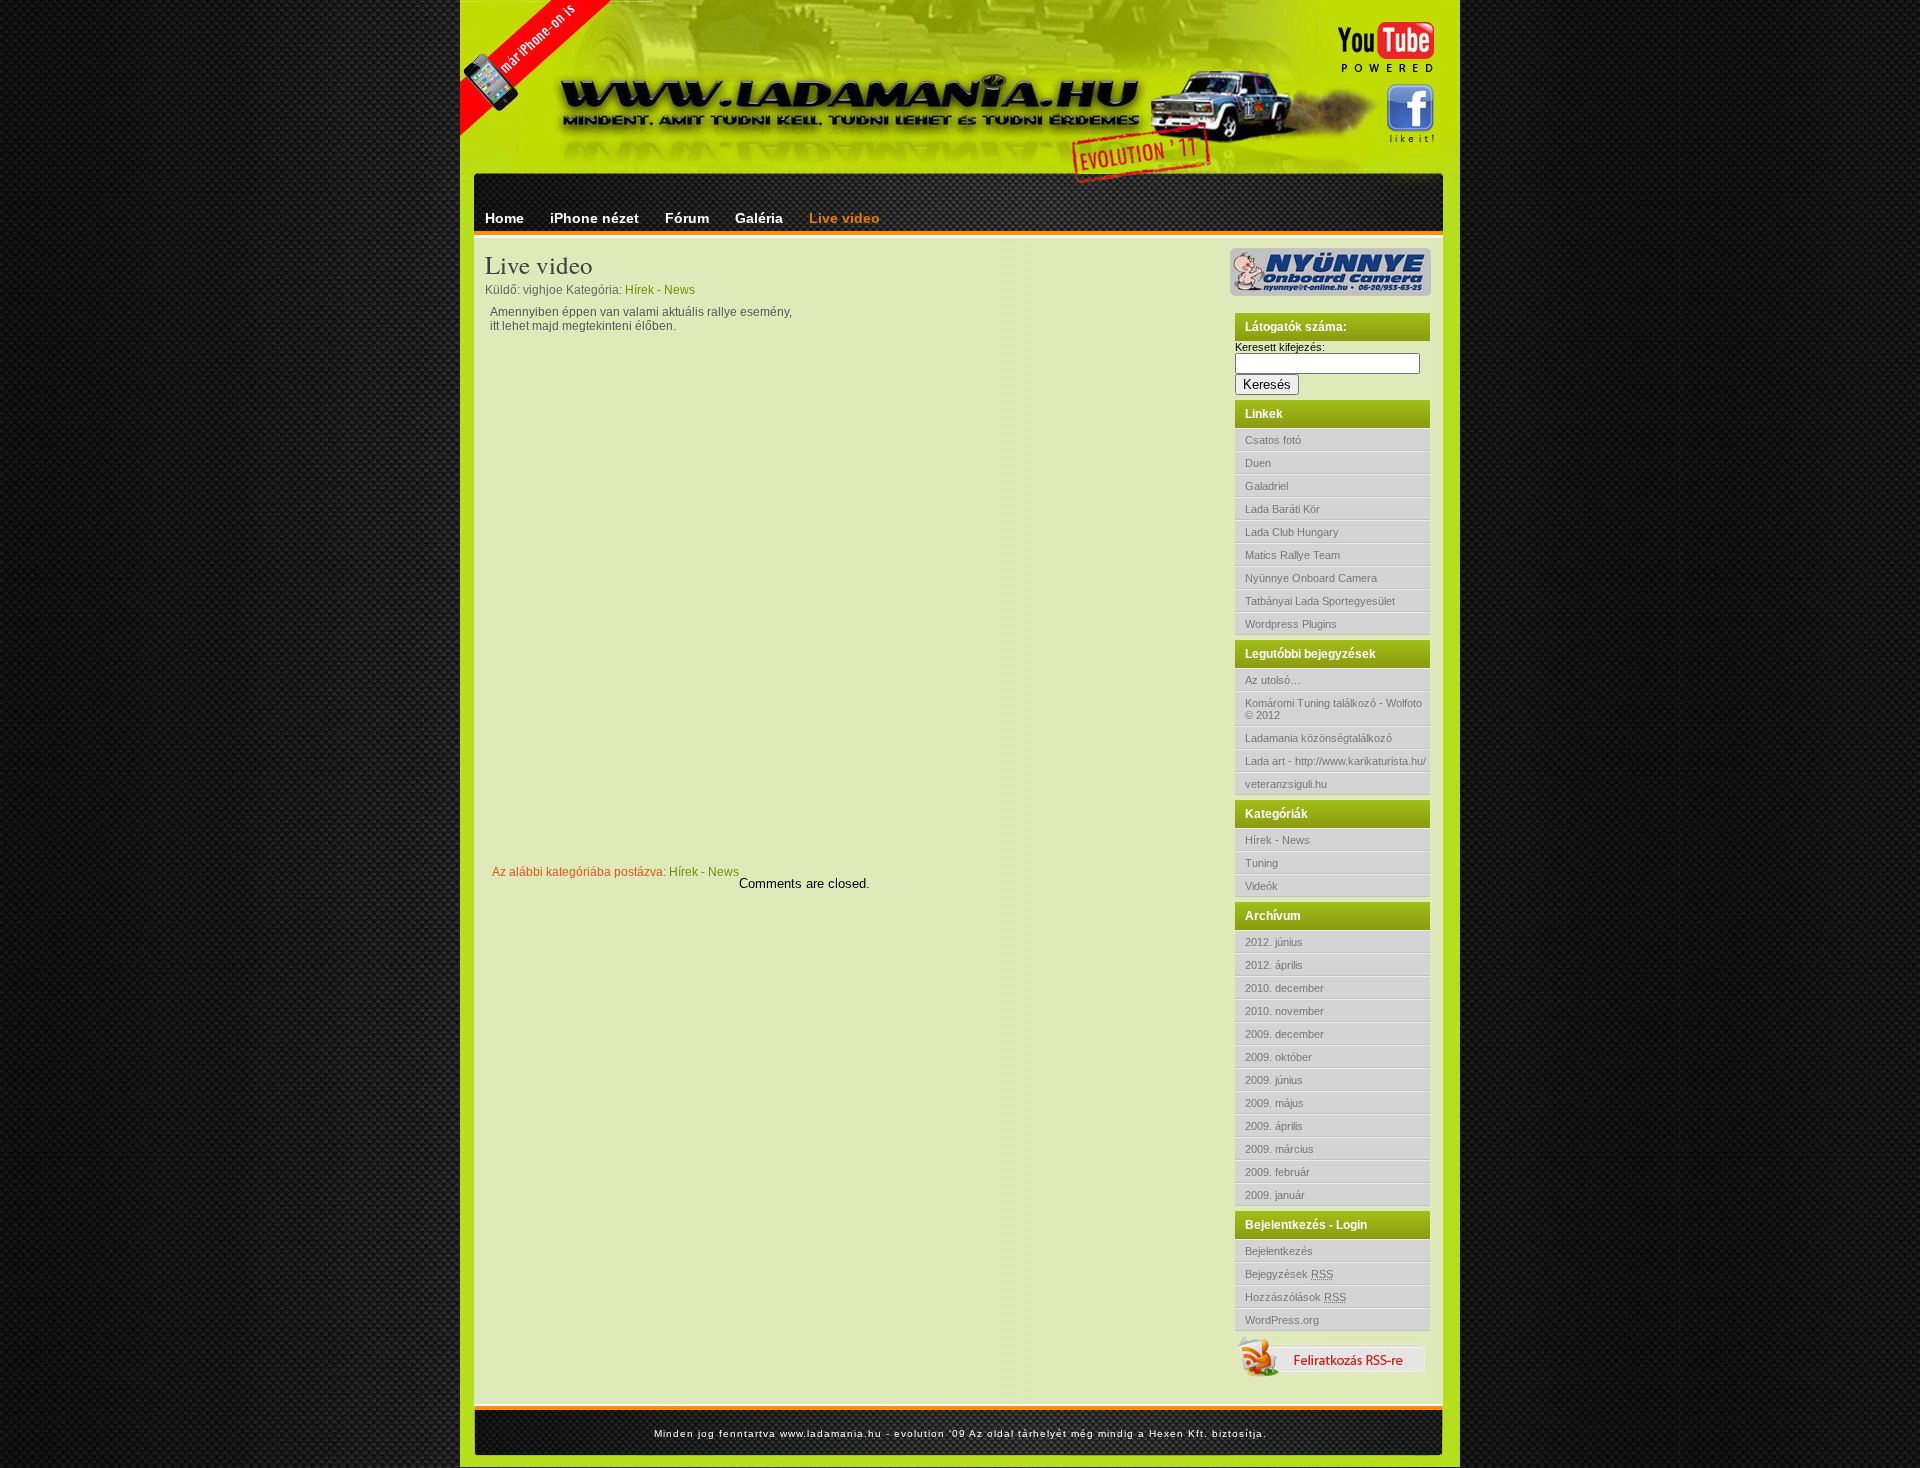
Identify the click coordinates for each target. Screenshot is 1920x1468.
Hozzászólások (1295, 1297)
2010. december (1284, 988)
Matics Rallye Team (1292, 555)
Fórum (687, 218)
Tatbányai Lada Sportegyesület (1320, 601)
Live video (844, 218)
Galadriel (1266, 486)
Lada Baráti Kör (1282, 509)
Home (504, 218)
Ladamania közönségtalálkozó (1318, 738)
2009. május (1274, 1103)
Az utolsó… (1273, 680)
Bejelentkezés (1279, 1251)
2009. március (1279, 1149)
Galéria (759, 218)
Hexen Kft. (1180, 1433)
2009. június (1274, 1080)
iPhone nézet (594, 218)
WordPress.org (1282, 1320)
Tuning (1261, 863)
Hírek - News (1277, 840)
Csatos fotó (1273, 440)
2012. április (1274, 965)
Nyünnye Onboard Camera (1311, 578)
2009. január (1275, 1195)
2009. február (1277, 1172)
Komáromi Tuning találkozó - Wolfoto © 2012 (1333, 709)
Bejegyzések (1289, 1274)
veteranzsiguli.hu (1286, 784)
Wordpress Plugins (1291, 624)
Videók (1261, 886)
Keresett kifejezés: (1280, 347)
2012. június (1274, 942)
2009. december (1284, 1034)
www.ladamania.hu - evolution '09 (874, 1433)
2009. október (1278, 1057)
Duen (1258, 463)
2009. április (1274, 1126)
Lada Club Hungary (1292, 532)
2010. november (1284, 1011)
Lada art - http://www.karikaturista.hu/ (1335, 761)
